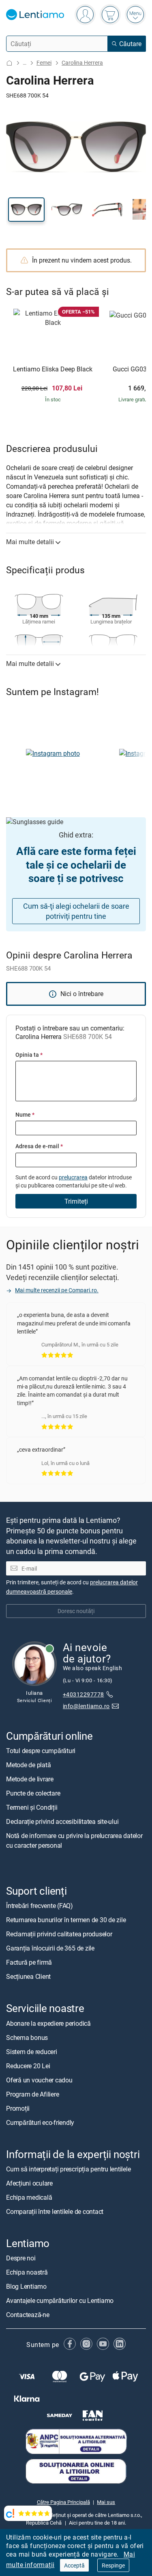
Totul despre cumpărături (41, 1751)
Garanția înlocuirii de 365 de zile (50, 1948)
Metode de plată (28, 1765)
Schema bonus (27, 2037)
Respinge (113, 2565)
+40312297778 (83, 1694)
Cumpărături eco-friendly (40, 2122)
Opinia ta (29, 1055)
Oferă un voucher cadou (39, 2080)
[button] (26, 210)
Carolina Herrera (82, 63)
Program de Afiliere (32, 2094)
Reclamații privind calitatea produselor (59, 1934)
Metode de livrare (30, 1779)
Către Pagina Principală (63, 2502)
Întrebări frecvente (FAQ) (40, 1906)
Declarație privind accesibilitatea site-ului (62, 1821)
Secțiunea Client (28, 1976)
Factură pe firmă (29, 1962)
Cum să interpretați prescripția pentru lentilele (68, 2169)
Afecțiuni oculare (29, 2183)
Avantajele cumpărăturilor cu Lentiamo (60, 2300)
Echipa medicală (29, 2197)
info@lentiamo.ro (86, 1706)
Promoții (18, 2108)
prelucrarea (73, 1177)
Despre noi (21, 2258)
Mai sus (106, 2502)
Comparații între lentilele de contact (55, 2211)
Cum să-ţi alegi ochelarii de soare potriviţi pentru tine (76, 911)
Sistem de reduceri (32, 2052)
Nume (25, 1114)
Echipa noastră (27, 2272)
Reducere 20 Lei (28, 2066)
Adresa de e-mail (39, 1146)
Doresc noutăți (76, 1611)
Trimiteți (76, 1201)
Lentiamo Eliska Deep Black (53, 369)
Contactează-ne (28, 2315)
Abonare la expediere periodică (48, 2023)
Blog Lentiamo (26, 2286)
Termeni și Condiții (32, 1807)
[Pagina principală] (9, 63)
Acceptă (74, 2565)
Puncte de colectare (33, 1793)
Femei (44, 63)
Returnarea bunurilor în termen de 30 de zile (66, 1920)
